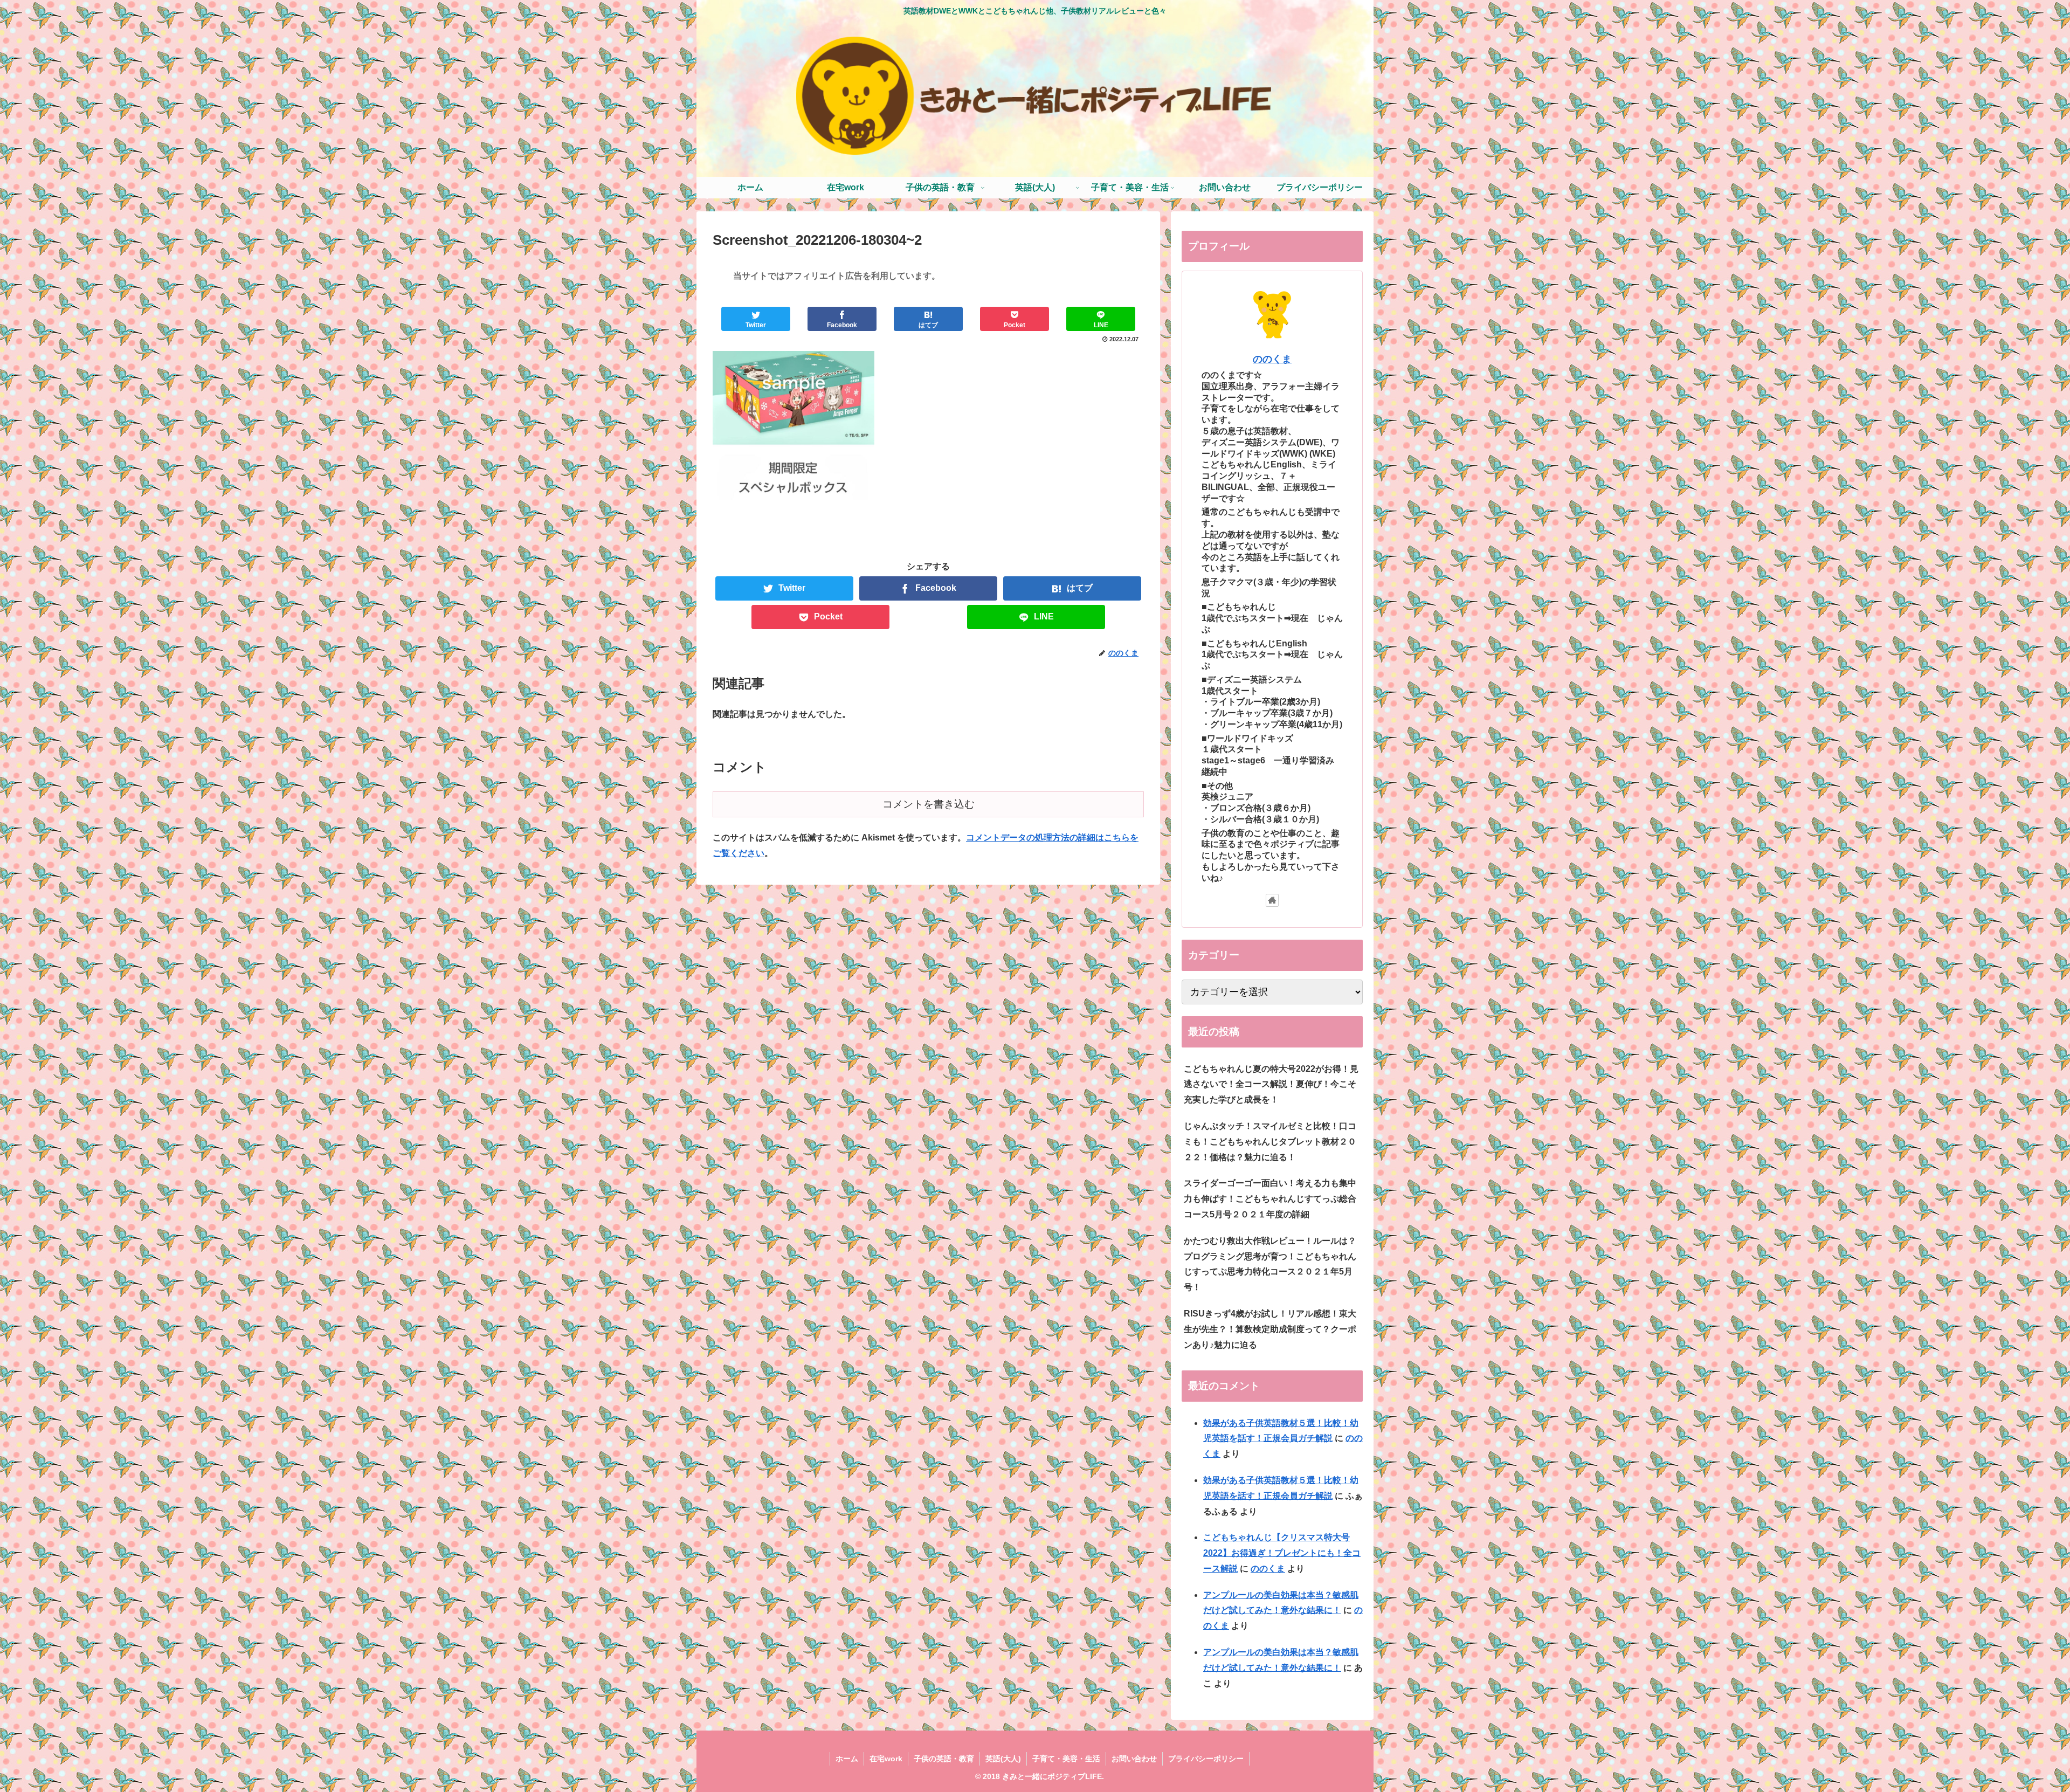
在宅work (886, 1759)
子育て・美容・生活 (1066, 1759)
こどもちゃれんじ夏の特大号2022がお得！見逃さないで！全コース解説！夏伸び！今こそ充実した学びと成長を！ (1271, 1084)
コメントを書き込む (929, 804)
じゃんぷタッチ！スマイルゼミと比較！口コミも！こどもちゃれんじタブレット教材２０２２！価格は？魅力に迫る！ (1270, 1142)
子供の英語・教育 (944, 1759)
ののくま (1272, 359)
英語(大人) (1003, 1759)
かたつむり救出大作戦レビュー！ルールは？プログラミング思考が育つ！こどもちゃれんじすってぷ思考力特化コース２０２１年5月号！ (1270, 1264)
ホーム (847, 1759)
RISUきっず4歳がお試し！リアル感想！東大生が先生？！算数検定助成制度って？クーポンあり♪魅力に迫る (1270, 1329)
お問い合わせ (1134, 1759)
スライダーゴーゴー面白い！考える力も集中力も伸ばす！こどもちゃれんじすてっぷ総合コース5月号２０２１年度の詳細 (1270, 1199)
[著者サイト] (1272, 900)
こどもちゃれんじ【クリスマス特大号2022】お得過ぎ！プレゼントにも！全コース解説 (1282, 1553)
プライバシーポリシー (1206, 1759)
